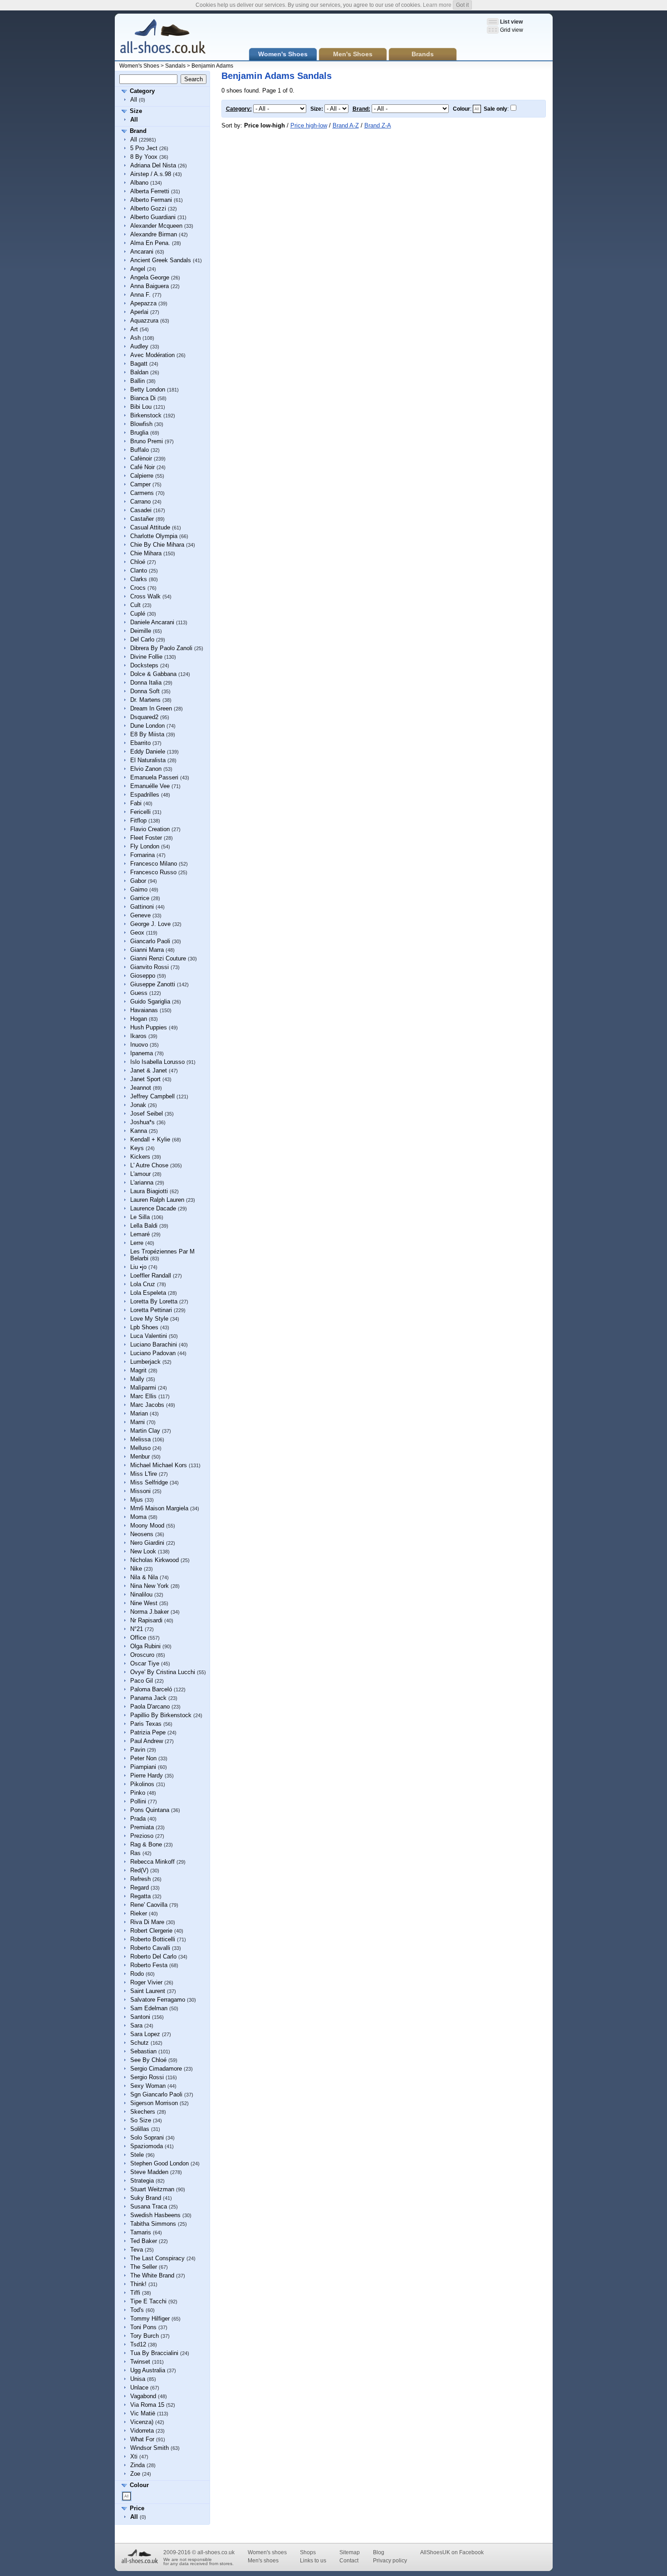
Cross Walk (145, 596)
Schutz (140, 2043)
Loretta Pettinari (151, 1310)
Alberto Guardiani (153, 217)
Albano (139, 183)
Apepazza (143, 303)
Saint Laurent (148, 1991)
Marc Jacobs (147, 1405)
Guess (139, 993)
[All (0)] (127, 2496)
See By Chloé (148, 2060)
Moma (138, 1517)
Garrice (140, 898)
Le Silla (140, 1217)
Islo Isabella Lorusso (157, 1062)
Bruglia (139, 433)
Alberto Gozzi (148, 208)
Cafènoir (141, 458)
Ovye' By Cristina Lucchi (163, 1672)
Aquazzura (144, 321)
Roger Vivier (146, 1982)
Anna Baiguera (150, 286)
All (134, 100)
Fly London (145, 846)
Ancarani (142, 252)
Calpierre (142, 476)
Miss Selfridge (149, 1482)
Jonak (138, 1105)
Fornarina (142, 855)
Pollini (138, 1801)
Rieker (139, 1913)
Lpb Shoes (144, 1327)
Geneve (140, 915)
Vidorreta (142, 2431)
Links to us (313, 2561)
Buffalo (140, 450)
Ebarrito (140, 743)
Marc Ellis (143, 1396)
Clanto (139, 571)
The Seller (144, 2267)
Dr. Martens (145, 700)
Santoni (140, 2017)
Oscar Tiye (145, 1663)
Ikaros (138, 1036)
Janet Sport (145, 1079)
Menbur (140, 1457)
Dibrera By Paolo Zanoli (161, 648)
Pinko (138, 1793)
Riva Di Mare (147, 1922)
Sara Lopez (145, 2034)
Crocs (138, 588)
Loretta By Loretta (154, 1301)
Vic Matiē (143, 2413)
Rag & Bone (146, 1844)
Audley (139, 346)
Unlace (139, 2387)
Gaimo (139, 889)
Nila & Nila (144, 1577)
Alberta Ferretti (150, 191)
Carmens (142, 493)
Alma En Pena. (150, 243)
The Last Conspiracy (157, 2258)
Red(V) (139, 1870)
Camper (140, 484)
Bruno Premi (147, 441)
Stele (137, 2155)
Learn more (437, 5)
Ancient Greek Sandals (161, 260)
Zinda (137, 2465)
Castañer (142, 519)
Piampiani (143, 1767)
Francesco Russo (153, 872)
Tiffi (135, 2293)
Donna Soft (145, 691)
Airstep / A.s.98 (151, 174)
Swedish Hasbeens (155, 2215)
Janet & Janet (149, 1070)
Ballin (137, 381)
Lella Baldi (144, 1226)
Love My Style (149, 1319)
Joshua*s (142, 1122)
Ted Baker (144, 2241)
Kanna (139, 1131)
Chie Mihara (146, 553)
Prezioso (142, 1836)
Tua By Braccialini (154, 2353)
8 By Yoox (144, 157)
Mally (137, 1379)
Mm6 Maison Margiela (159, 1508)
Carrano (140, 502)
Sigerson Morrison (154, 2103)
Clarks (139, 579)
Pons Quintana (150, 1810)
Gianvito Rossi (150, 967)
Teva (137, 2250)
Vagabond (143, 2396)
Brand (138, 131)
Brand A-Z (346, 125)
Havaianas (144, 1010)
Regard (140, 1888)
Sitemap (350, 2552)
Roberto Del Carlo (153, 1956)
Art (134, 329)
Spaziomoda (147, 2146)
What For (142, 2439)
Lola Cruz (143, 1284)
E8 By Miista (147, 734)
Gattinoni (142, 907)
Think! (138, 2284)
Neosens (142, 1534)
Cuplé (138, 614)
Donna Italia (146, 683)
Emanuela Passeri (154, 777)
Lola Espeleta (148, 1293)
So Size (141, 2120)
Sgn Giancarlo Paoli (156, 2094)
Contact (349, 2561)
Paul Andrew (147, 1741)
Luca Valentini (149, 1336)
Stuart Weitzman (152, 2189)
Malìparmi (143, 1388)
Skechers (143, 2112)
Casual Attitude (150, 527)
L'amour (140, 1174)
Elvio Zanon (146, 769)
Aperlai (139, 312)
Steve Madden (149, 2172)
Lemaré (140, 1234)
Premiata (142, 1827)
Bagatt (139, 364)
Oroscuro (142, 1655)
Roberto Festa (149, 1965)
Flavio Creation (150, 829)
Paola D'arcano (150, 1707)
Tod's (137, 2310)
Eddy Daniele (148, 752)
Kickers (140, 1157)
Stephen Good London (159, 2163)
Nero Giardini (147, 1543)
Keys (137, 1148)
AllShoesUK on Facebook (452, 2552)
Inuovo (139, 1045)
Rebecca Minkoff (152, 1862)
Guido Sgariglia (150, 1002)
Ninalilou (141, 1594)
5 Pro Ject (144, 148)
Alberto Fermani (151, 200)
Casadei (141, 510)
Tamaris (141, 2232)
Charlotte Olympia (154, 536)
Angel (138, 269)
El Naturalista (148, 760)
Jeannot (141, 1088)
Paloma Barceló (151, 1689)
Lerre (137, 1243)
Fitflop (138, 820)
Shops (308, 2552)
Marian (139, 1413)
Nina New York (150, 1586)
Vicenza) (142, 2422)
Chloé (138, 562)
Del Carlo (142, 639)
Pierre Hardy (147, 1775)
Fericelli (140, 812)
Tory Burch (145, 2336)
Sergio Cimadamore (156, 2069)
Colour (139, 2485)
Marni (137, 1422)
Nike (136, 1569)
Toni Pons (143, 2327)
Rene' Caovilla (149, 1905)
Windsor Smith (150, 2448)
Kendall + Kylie (150, 1139)
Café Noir (142, 467)
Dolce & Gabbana (153, 674)
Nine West (144, 1603)
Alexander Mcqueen (156, 226)
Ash (135, 338)
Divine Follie (146, 657)
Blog (379, 2552)
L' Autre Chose (149, 1165)
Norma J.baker (150, 1612)
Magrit (138, 1370)
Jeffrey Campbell (152, 1096)
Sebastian (143, 2051)
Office (138, 1638)
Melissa (140, 1439)
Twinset (140, 2362)
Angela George (150, 277)
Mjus (137, 1500)
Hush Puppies (149, 1027)
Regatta (140, 1896)
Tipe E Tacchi (148, 2301)
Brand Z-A (378, 125)
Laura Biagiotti (149, 1191)
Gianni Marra (147, 950)
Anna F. (140, 295)
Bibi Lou (141, 407)
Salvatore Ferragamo (158, 2000)
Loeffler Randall (151, 1276)
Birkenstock (146, 415)
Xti (134, 2456)
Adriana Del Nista (153, 165)
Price (137, 2508)
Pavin (138, 1750)
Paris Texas (146, 1724)
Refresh (140, 1879)
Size (136, 111)
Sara (136, 2025)
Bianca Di (143, 398)
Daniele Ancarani (152, 622)
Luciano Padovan (153, 1353)
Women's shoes (267, 2552)
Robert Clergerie (151, 1931)
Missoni (140, 1491)
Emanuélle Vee (150, 786)
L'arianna (142, 1183)
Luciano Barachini (154, 1344)
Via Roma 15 (147, 2405)
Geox (137, 933)
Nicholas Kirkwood (154, 1560)
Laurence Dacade (153, 1208)
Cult (135, 605)
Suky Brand (146, 2198)
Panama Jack (148, 1698)
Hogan (139, 1019)
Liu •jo (138, 1267)
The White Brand (152, 2275)
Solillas (140, 2129)
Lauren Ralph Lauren (157, 1200)
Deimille (141, 631)
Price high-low (309, 125)
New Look (143, 1551)
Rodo (137, 1974)
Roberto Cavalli (150, 1948)
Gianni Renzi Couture (158, 958)
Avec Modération (152, 355)
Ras (135, 1853)
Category (142, 91)
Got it (462, 5)
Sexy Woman (148, 2086)
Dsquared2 (144, 717)
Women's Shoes (139, 66)
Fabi (136, 803)
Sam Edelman (149, 2008)
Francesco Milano (154, 864)
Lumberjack (145, 1362)
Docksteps (144, 665)
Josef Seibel (147, 1114)
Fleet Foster (146, 838)
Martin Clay (145, 1431)
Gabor (138, 881)
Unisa (138, 2379)
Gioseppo (143, 976)
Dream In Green (151, 708)
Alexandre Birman (154, 234)
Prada (138, 1819)
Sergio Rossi (147, 2077)
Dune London (147, 726)
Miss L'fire (144, 1474)
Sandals (175, 66)
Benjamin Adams (212, 66)
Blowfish (141, 424)
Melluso (140, 1448)
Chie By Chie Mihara (157, 545)
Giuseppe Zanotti (153, 984)
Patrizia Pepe (148, 1732)
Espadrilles (145, 795)
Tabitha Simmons (153, 2224)
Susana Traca (149, 2206)
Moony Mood (147, 1526)
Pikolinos (142, 1784)
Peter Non (143, 1758)
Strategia (142, 2181)
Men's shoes (263, 2561)
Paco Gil (142, 1681)
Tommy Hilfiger (150, 2319)
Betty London (148, 389)
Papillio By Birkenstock (161, 1715)
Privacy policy (390, 2561)
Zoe (135, 2474)
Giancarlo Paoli (150, 941)
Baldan (139, 372)
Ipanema (142, 1053)
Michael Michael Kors (159, 1465)
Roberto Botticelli (153, 1939)
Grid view (512, 30)
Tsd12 (138, 2344)
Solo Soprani (147, 2138)
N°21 (137, 1629)
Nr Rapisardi (146, 1620)
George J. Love (150, 924)
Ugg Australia (148, 2370)
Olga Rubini (145, 1646)
